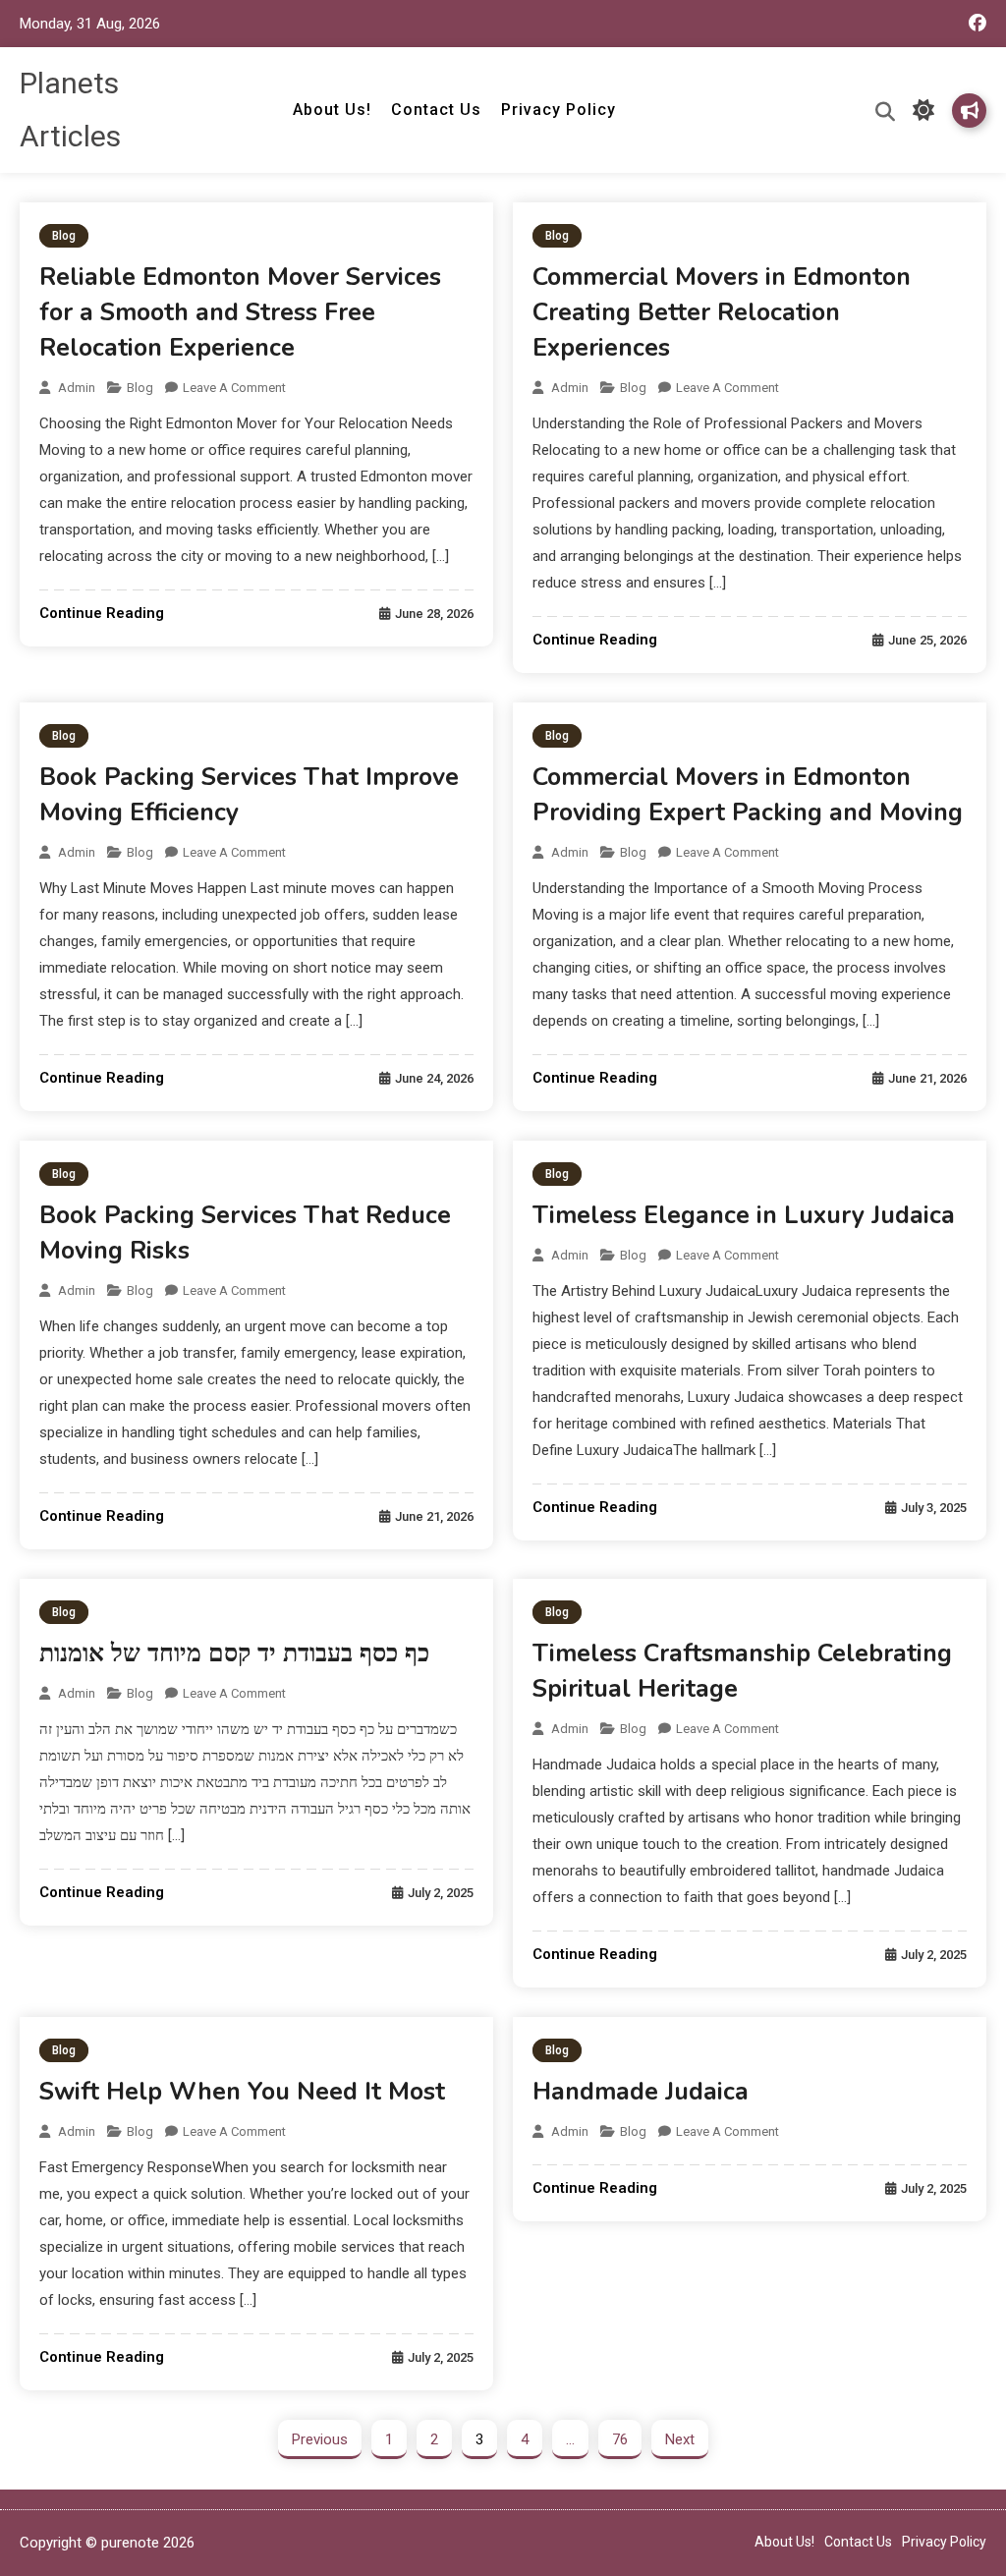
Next (680, 2439)
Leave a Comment (234, 388)
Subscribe (969, 111)
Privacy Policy (559, 110)
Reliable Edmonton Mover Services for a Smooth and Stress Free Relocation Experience (240, 312)
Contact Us (436, 110)
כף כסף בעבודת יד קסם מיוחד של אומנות (234, 1653)
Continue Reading (102, 613)
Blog (64, 236)
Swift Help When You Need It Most (242, 2092)
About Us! (332, 110)
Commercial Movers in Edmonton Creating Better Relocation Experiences (722, 312)
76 (620, 2439)
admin (77, 388)
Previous (320, 2439)
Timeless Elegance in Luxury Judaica (744, 1215)
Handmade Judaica (641, 2092)
